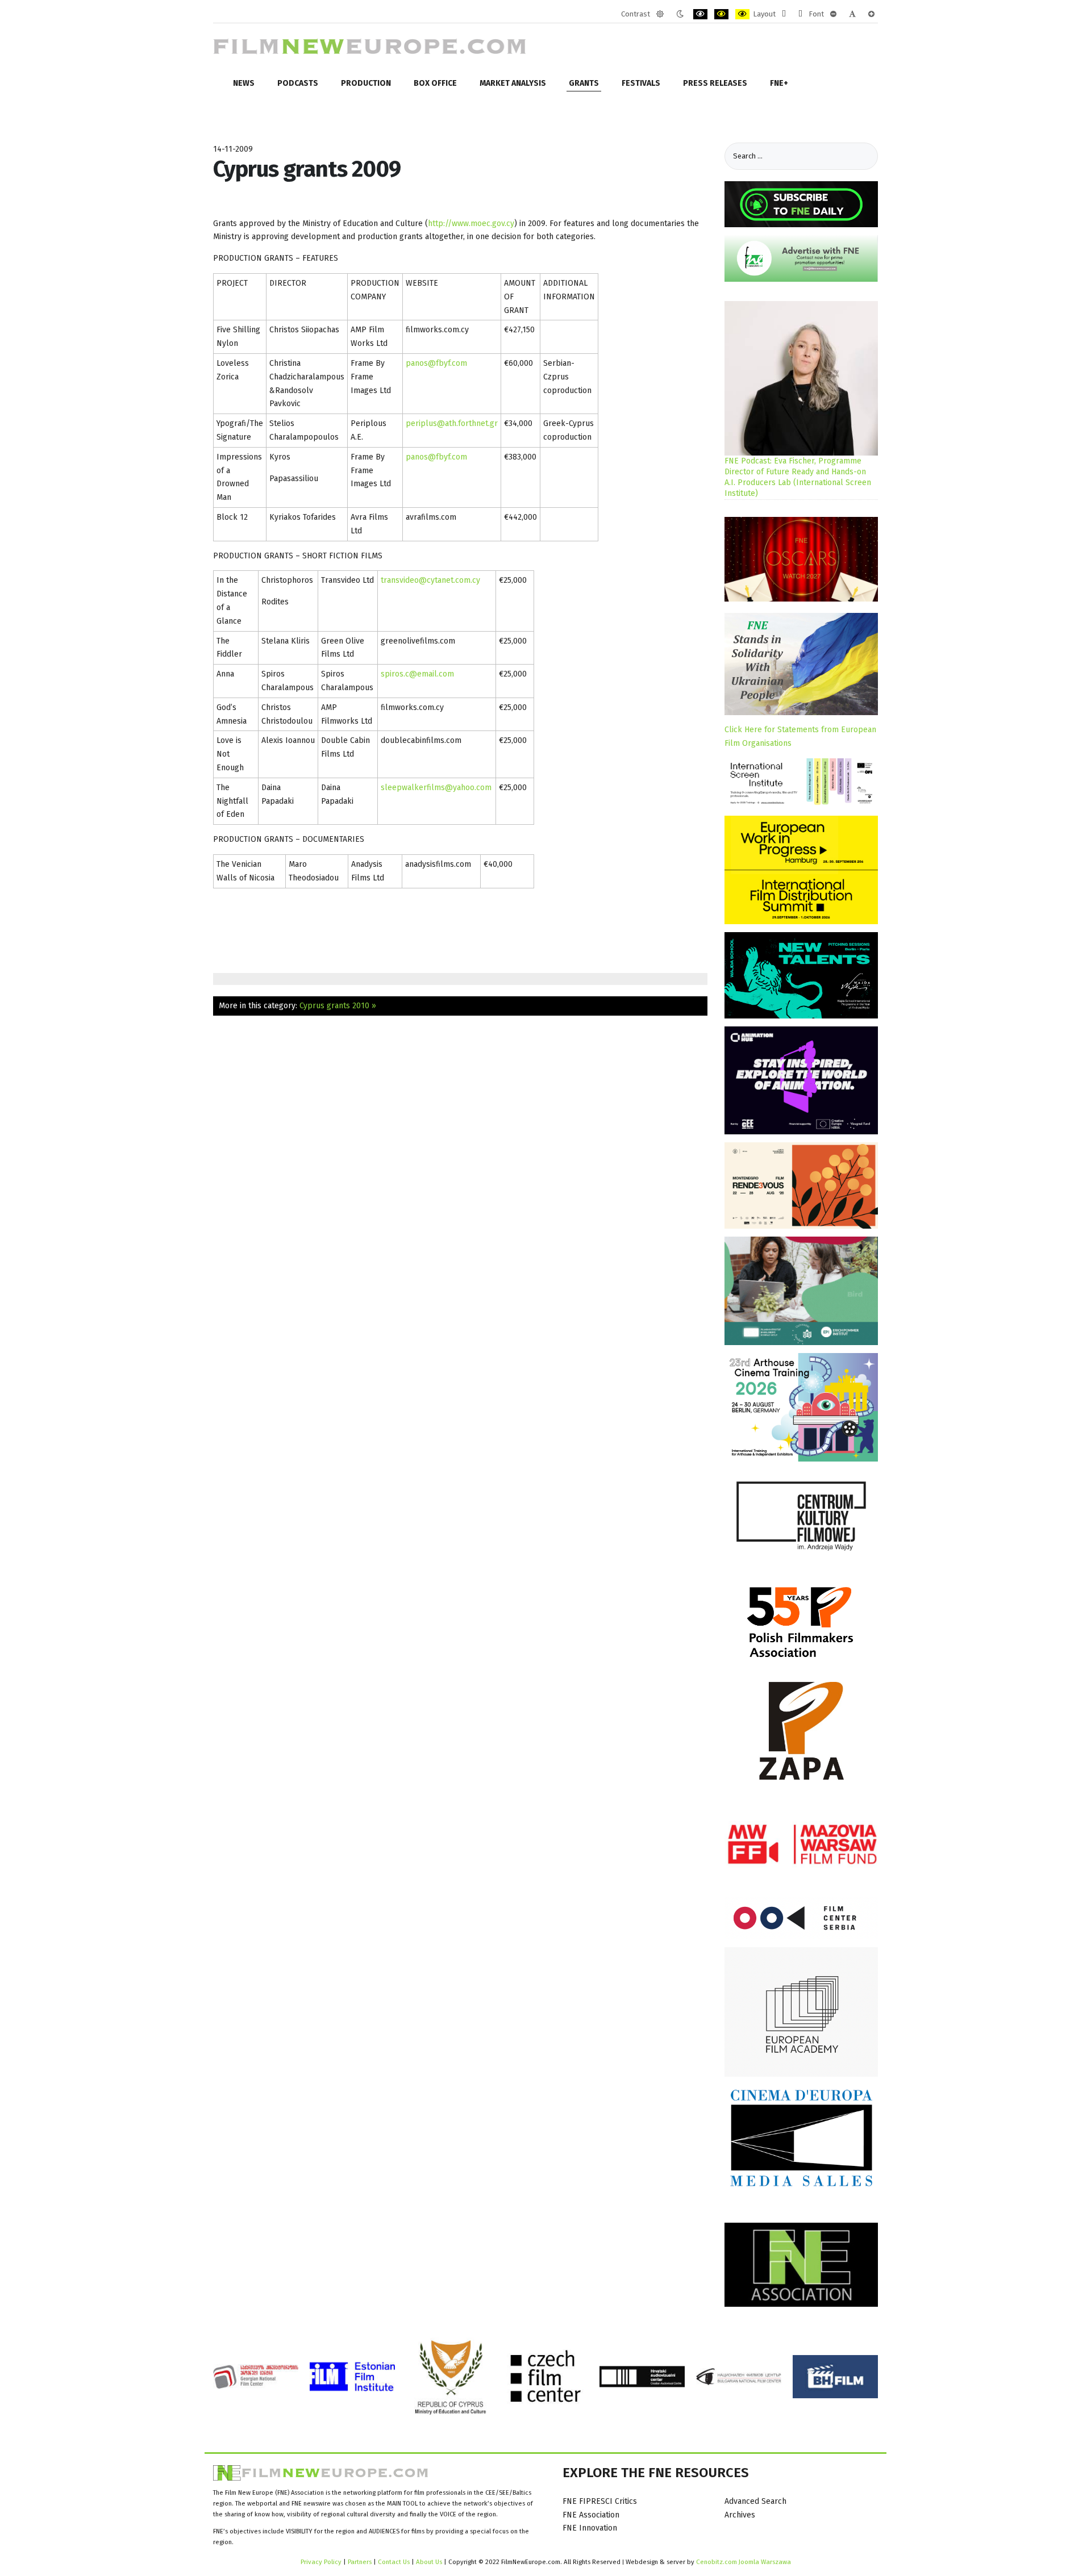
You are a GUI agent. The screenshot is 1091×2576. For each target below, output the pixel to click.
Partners (360, 2562)
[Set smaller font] (833, 14)
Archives (740, 2515)
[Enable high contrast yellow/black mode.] (742, 14)
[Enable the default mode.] (660, 14)
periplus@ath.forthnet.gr (452, 423)
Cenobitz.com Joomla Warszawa (744, 2562)
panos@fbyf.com (436, 363)
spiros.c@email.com (417, 674)
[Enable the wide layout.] (800, 14)
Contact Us (395, 2562)
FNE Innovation (590, 2528)
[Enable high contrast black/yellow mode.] (721, 14)
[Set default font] (852, 14)
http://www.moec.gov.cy (471, 224)
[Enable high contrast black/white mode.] (700, 14)
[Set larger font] (871, 14)
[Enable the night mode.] (680, 14)
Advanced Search (755, 2501)
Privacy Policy (321, 2562)
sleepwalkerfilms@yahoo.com (436, 788)
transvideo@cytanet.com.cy (430, 580)
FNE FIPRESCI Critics (600, 2501)
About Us (429, 2562)
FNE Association (591, 2515)
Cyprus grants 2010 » (338, 1006)
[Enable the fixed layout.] (784, 14)
